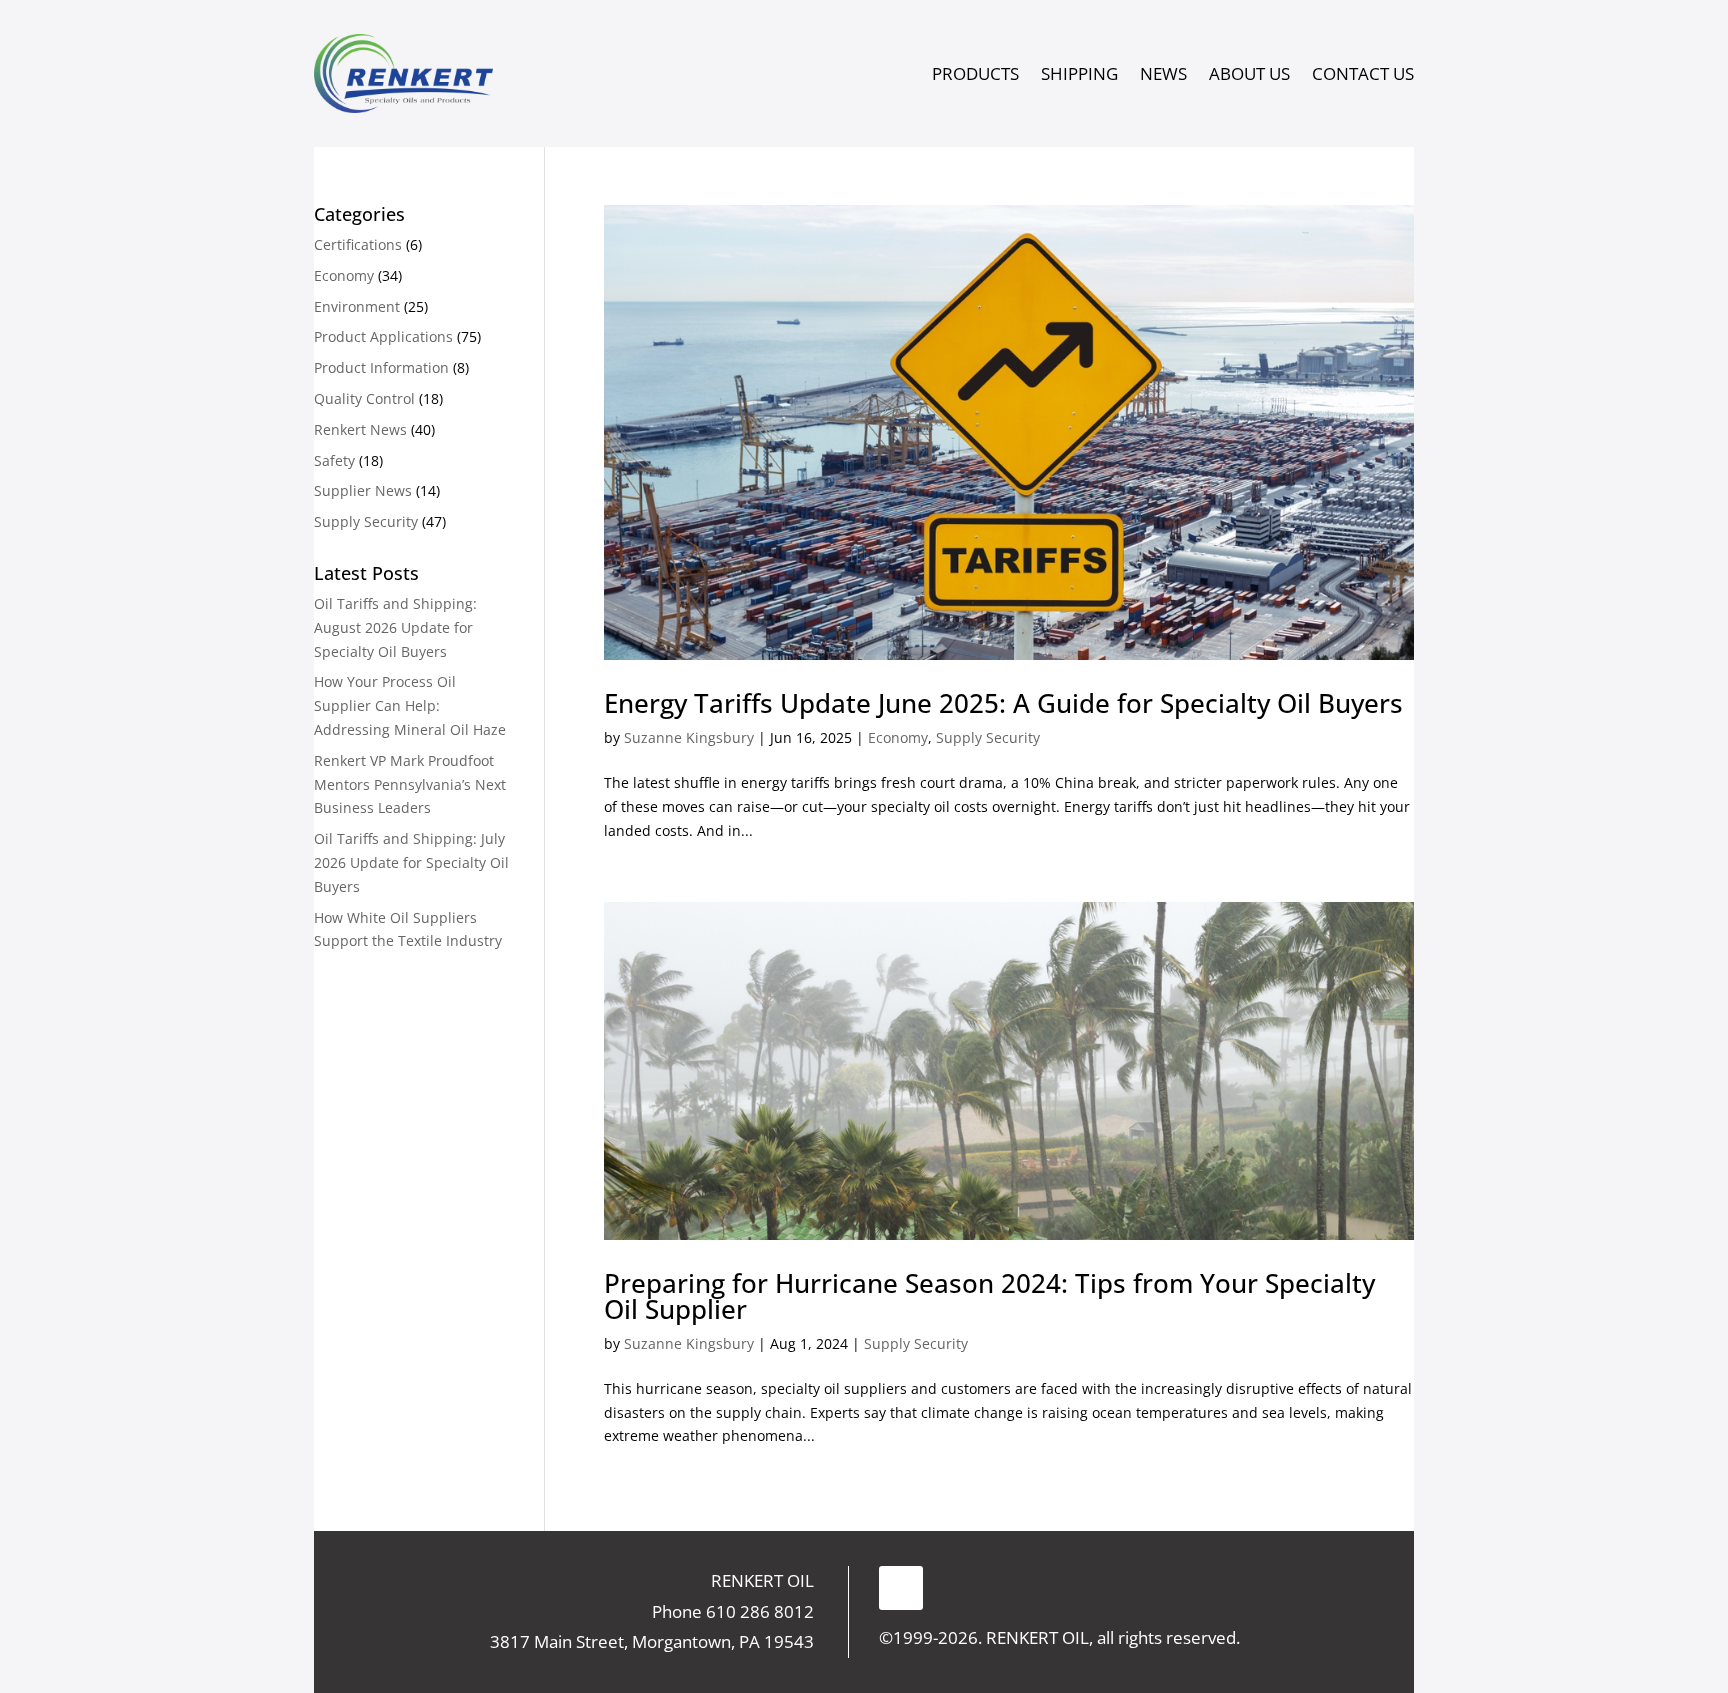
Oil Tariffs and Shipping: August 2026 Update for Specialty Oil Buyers (395, 627)
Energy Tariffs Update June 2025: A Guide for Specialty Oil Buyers (1003, 703)
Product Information (381, 367)
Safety (334, 460)
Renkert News (360, 429)
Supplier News (363, 490)
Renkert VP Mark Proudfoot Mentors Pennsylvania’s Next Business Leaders (410, 784)
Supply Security (988, 737)
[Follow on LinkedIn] (901, 1588)
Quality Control (364, 398)
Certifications (358, 244)
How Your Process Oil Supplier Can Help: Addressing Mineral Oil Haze (410, 705)
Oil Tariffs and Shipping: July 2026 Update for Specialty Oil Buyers (411, 862)
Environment (357, 306)
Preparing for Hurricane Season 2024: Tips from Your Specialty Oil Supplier (989, 1296)
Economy (898, 737)
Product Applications (383, 336)
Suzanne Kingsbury (689, 737)
